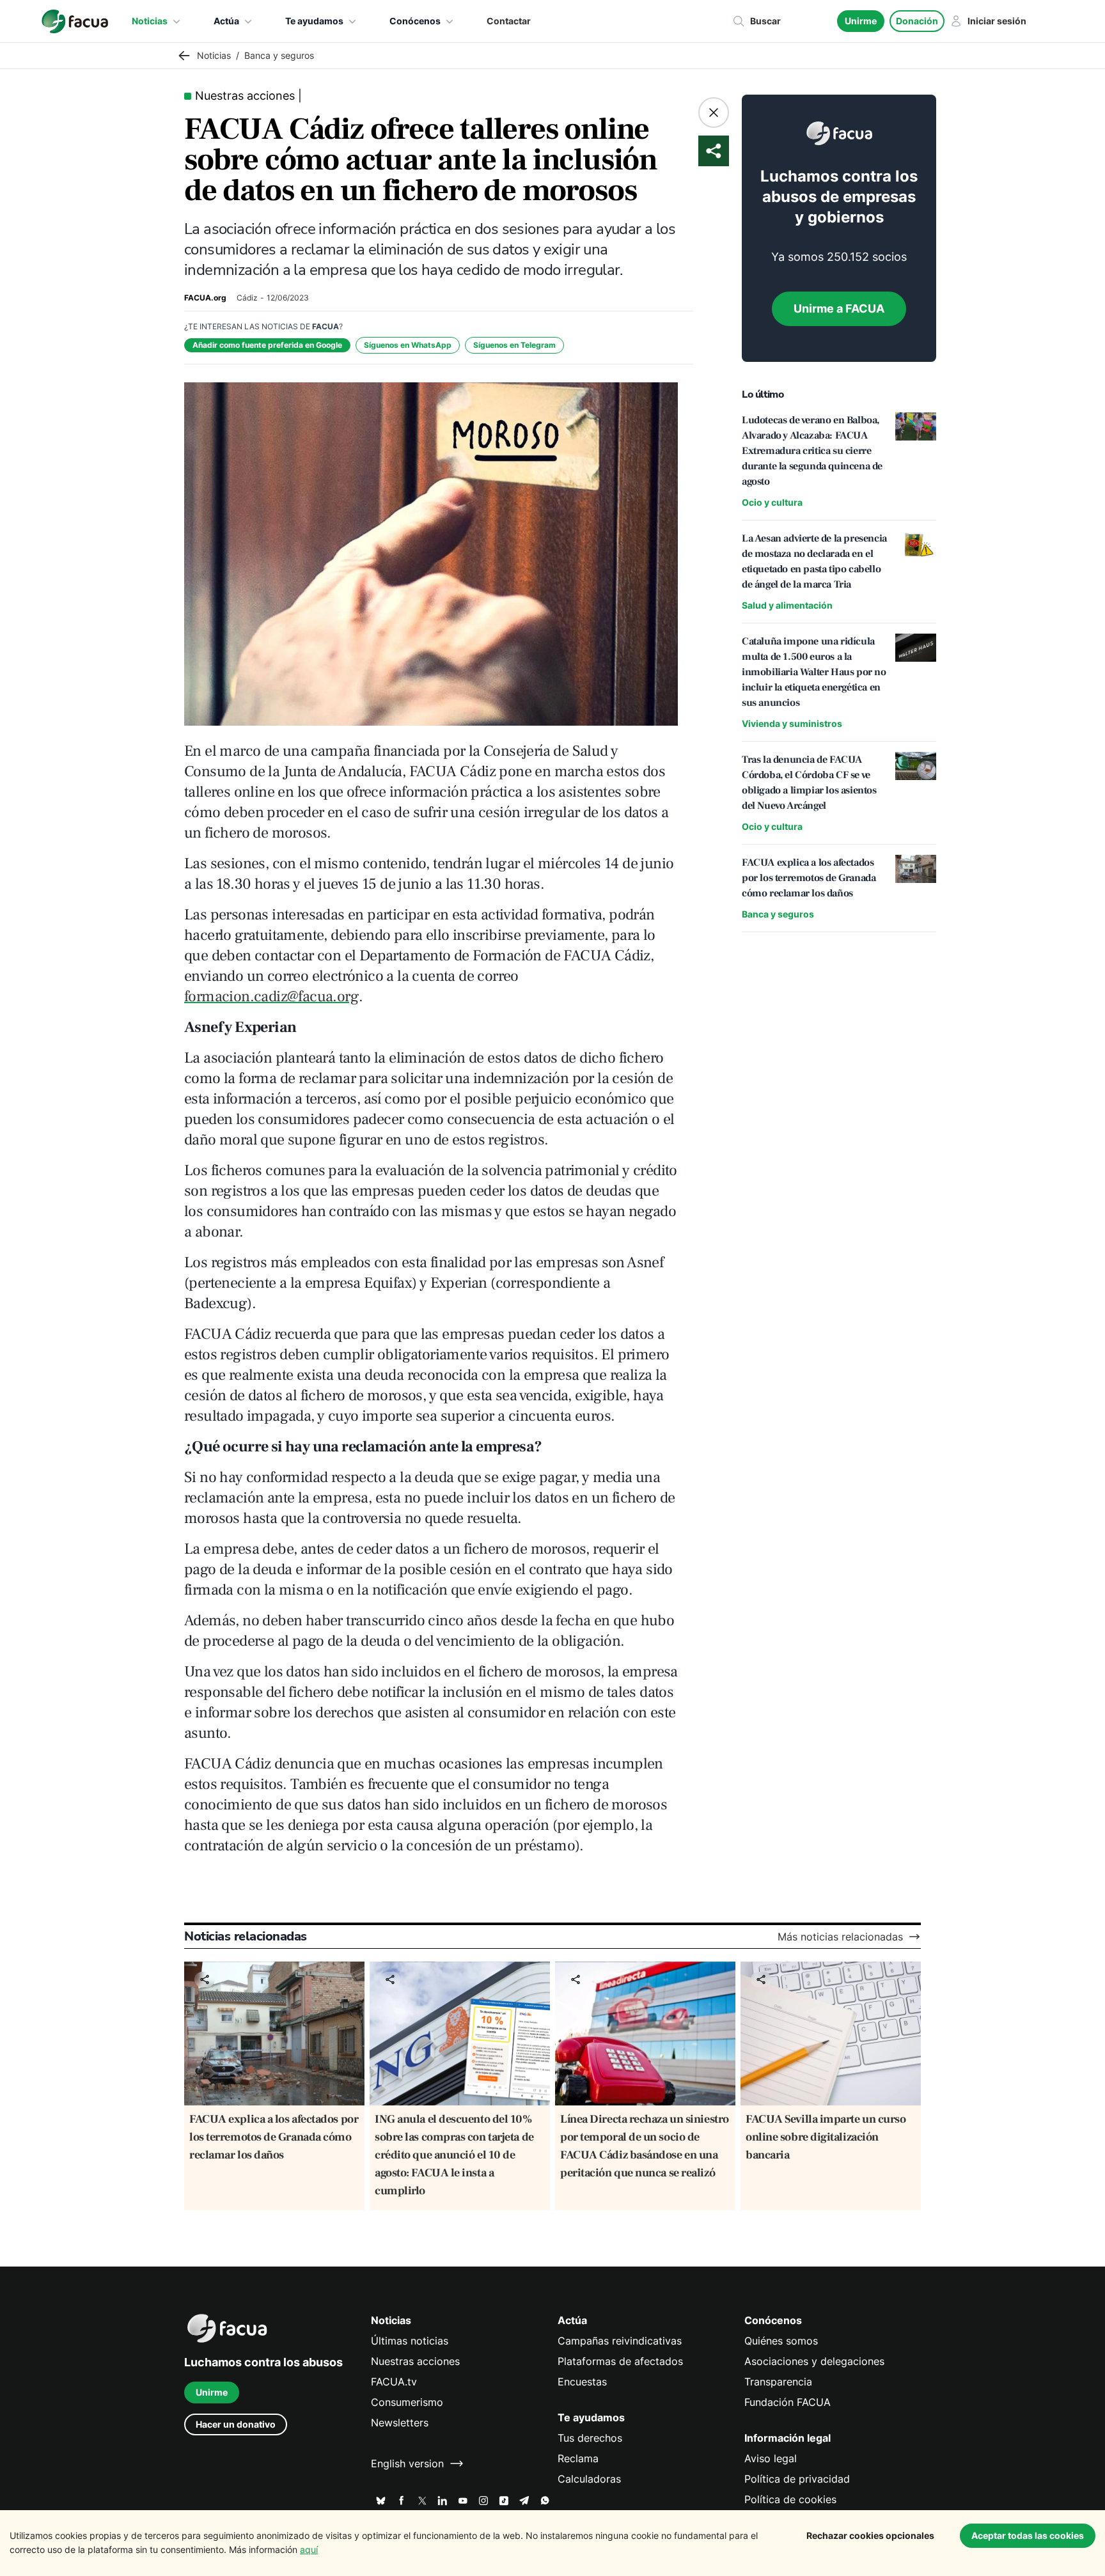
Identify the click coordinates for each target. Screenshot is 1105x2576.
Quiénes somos (781, 2341)
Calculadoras (589, 2479)
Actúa (226, 21)
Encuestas (582, 2382)
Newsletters (400, 2423)
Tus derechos (590, 2438)
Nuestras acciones (415, 2361)
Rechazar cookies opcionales (870, 2535)
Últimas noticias (410, 2341)
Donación (917, 21)
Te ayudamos (314, 21)
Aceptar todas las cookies (1028, 2535)
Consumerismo (407, 2402)
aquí (309, 2549)
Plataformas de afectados (620, 2361)
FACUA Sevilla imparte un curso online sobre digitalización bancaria (826, 2137)
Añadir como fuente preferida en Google (267, 345)
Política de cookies (790, 2499)
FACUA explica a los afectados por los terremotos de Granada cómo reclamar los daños (274, 2137)
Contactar (509, 21)
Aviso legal (771, 2458)
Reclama (578, 2458)
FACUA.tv (394, 2382)
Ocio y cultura (772, 502)
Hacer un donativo (236, 2424)
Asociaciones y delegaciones (814, 2361)
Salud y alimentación (787, 605)
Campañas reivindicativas (620, 2341)
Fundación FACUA (788, 2402)
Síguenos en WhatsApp (408, 345)
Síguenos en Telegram (514, 345)
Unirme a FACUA (839, 308)
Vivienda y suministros (792, 723)
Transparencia (778, 2382)
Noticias (150, 21)
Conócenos (415, 21)
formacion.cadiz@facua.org (271, 996)
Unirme (861, 21)
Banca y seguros (778, 914)
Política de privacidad (797, 2479)
